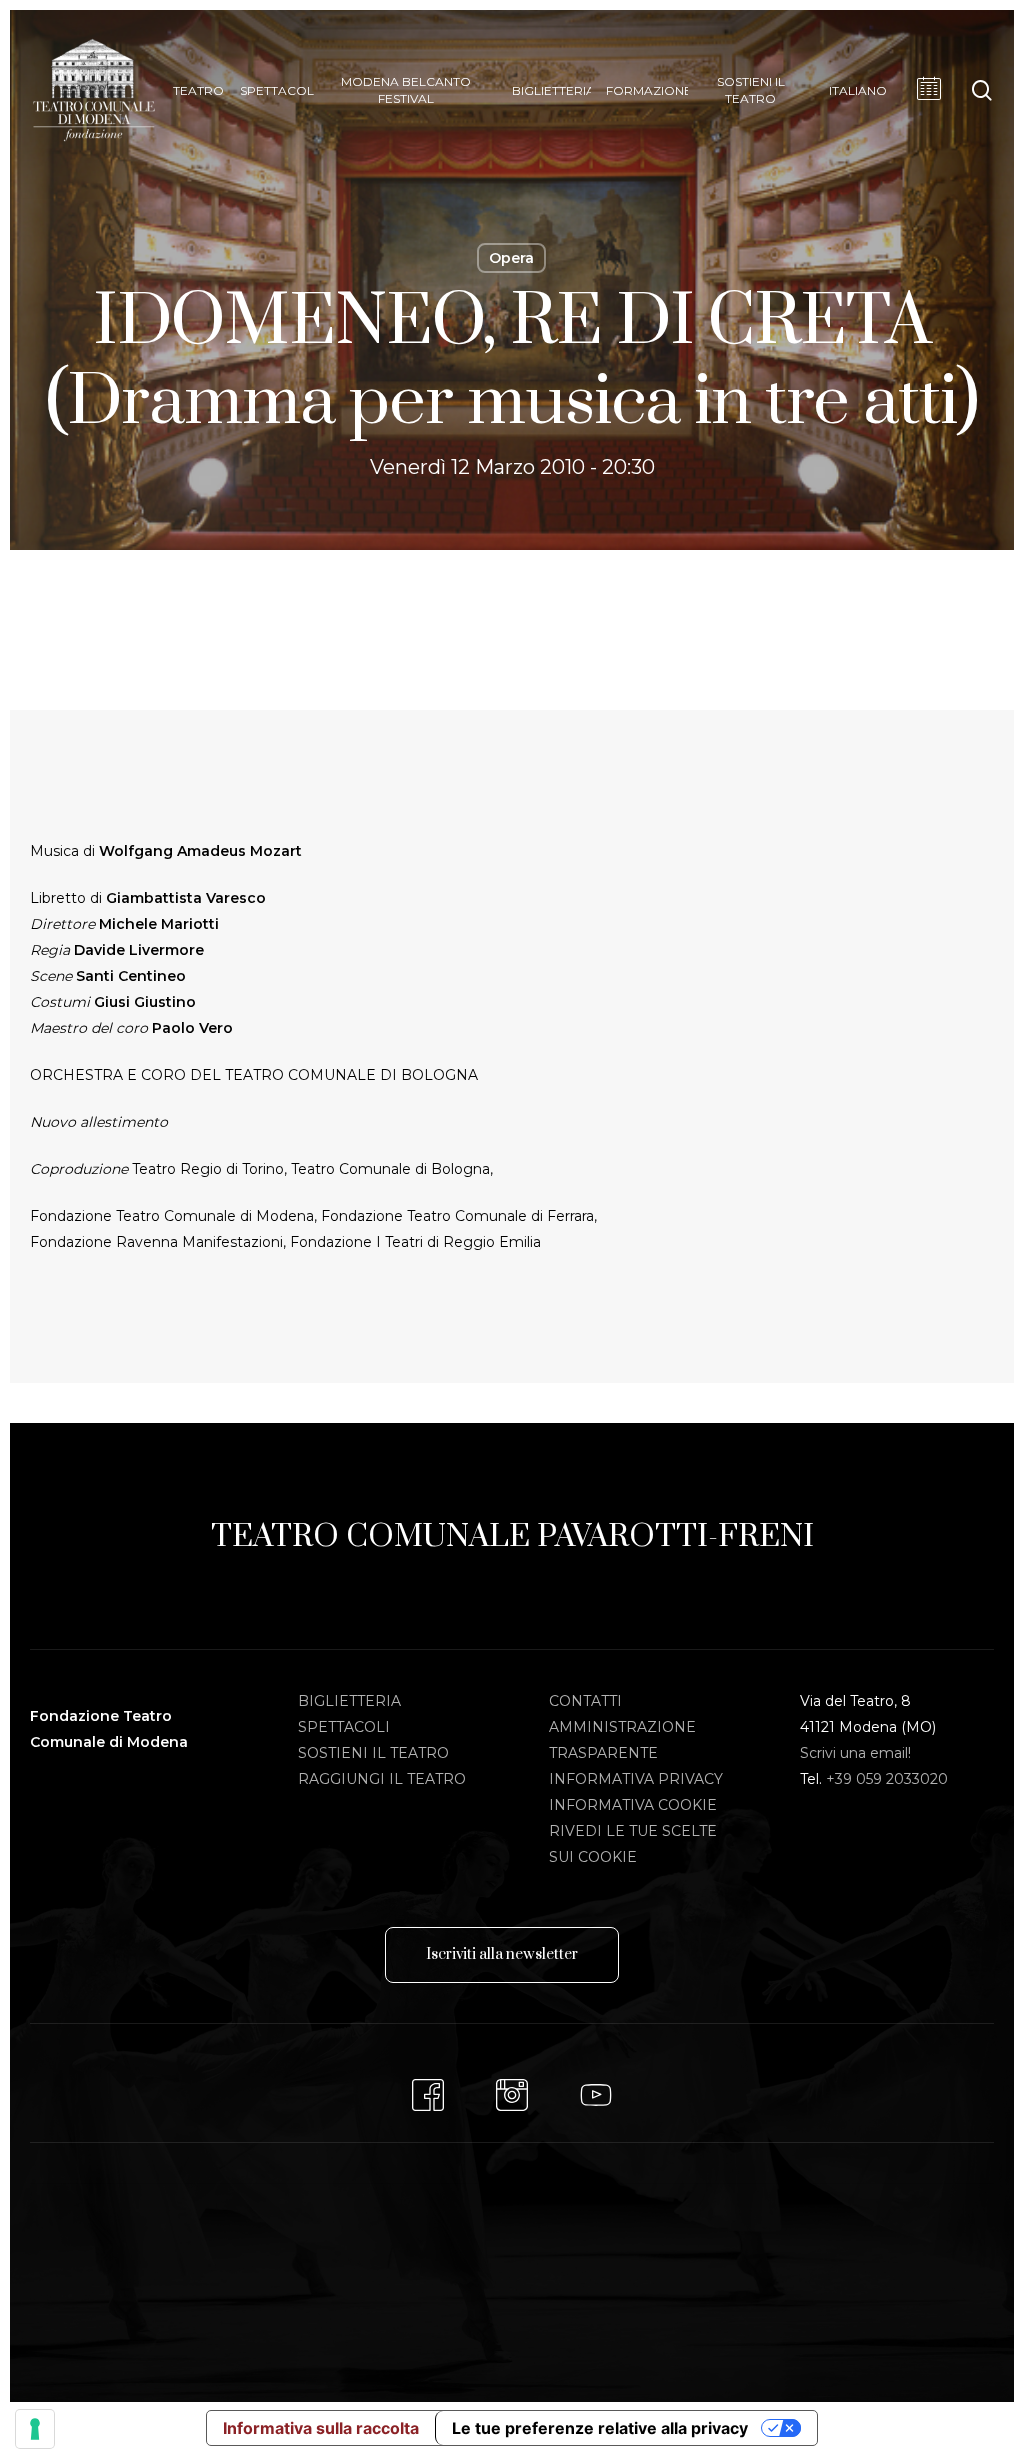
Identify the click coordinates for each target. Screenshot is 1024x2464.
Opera (511, 258)
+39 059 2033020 (887, 1779)
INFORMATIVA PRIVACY (636, 1779)
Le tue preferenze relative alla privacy (600, 2428)
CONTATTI (585, 1701)
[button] (502, 1955)
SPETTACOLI (344, 1727)
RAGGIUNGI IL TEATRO (382, 1779)
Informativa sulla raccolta (321, 2428)
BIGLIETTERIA (349, 1701)
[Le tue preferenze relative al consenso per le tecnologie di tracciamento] (35, 2429)
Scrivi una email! (855, 1753)
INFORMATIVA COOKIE (633, 1805)
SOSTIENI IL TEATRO (373, 1753)
